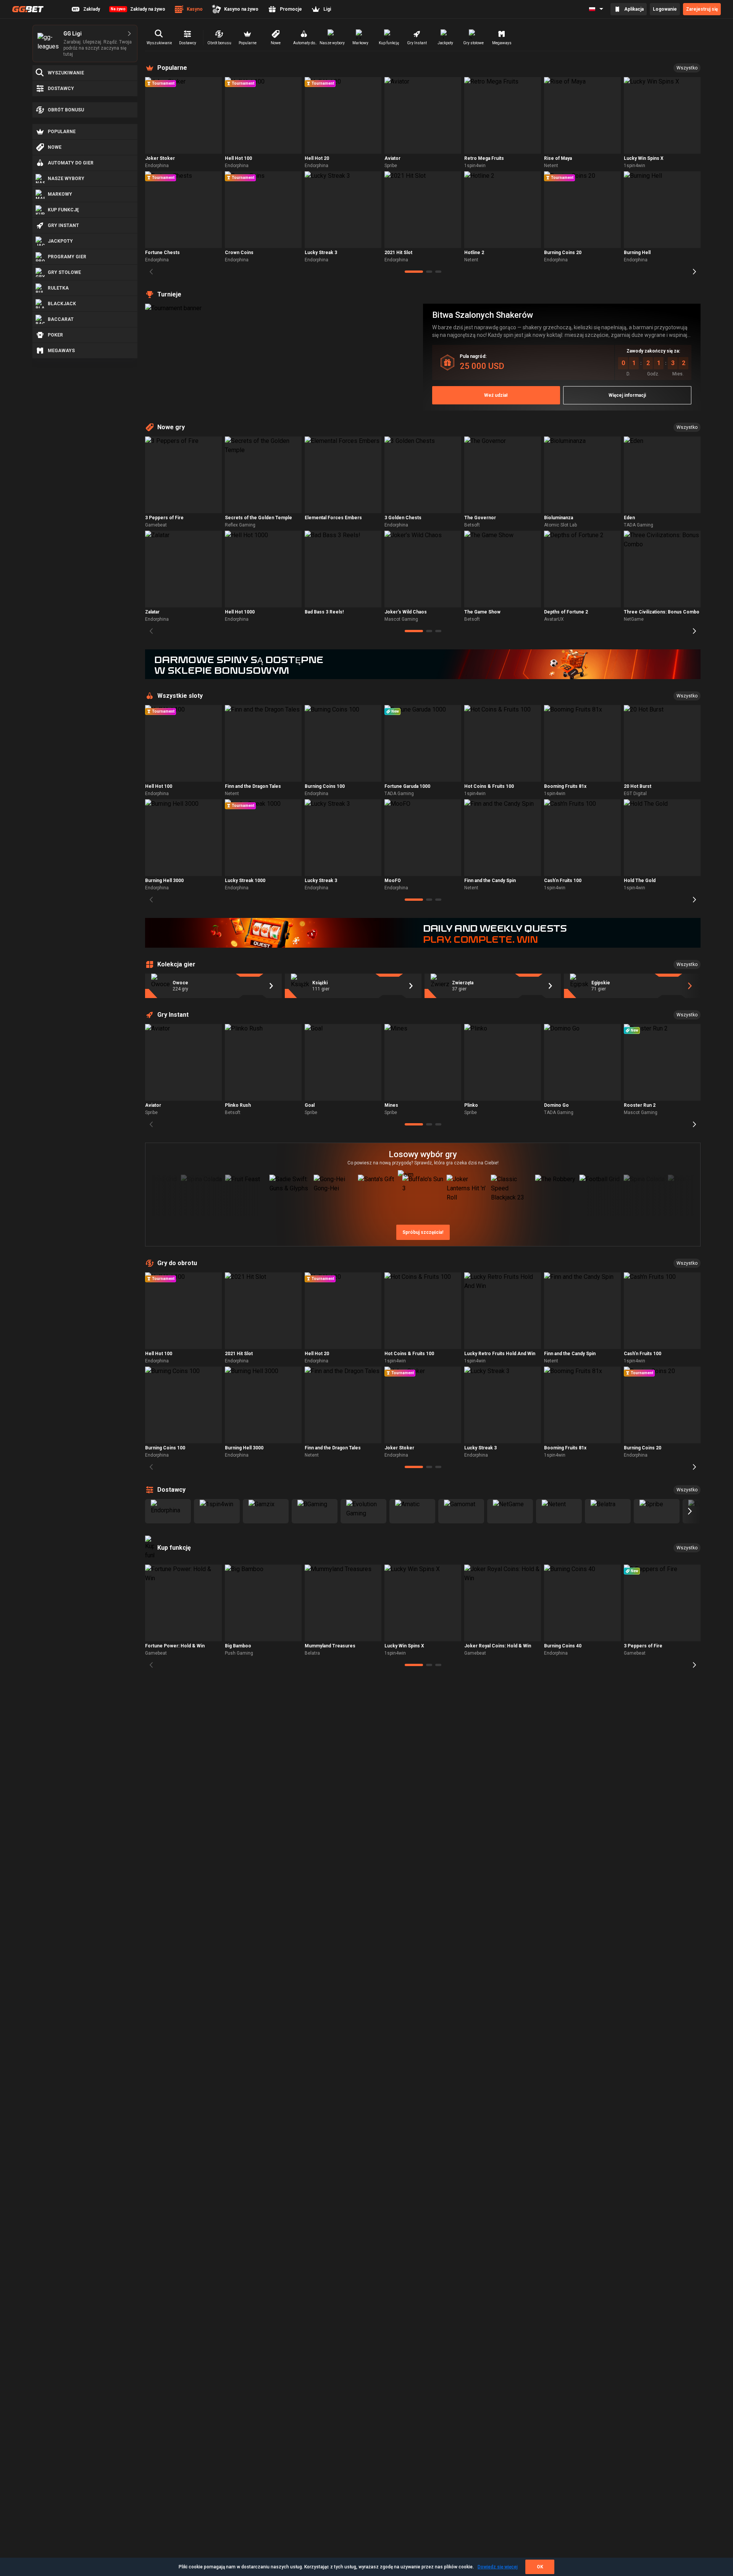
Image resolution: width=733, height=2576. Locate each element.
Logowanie (665, 9)
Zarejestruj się (702, 9)
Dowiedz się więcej (498, 2567)
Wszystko (687, 68)
